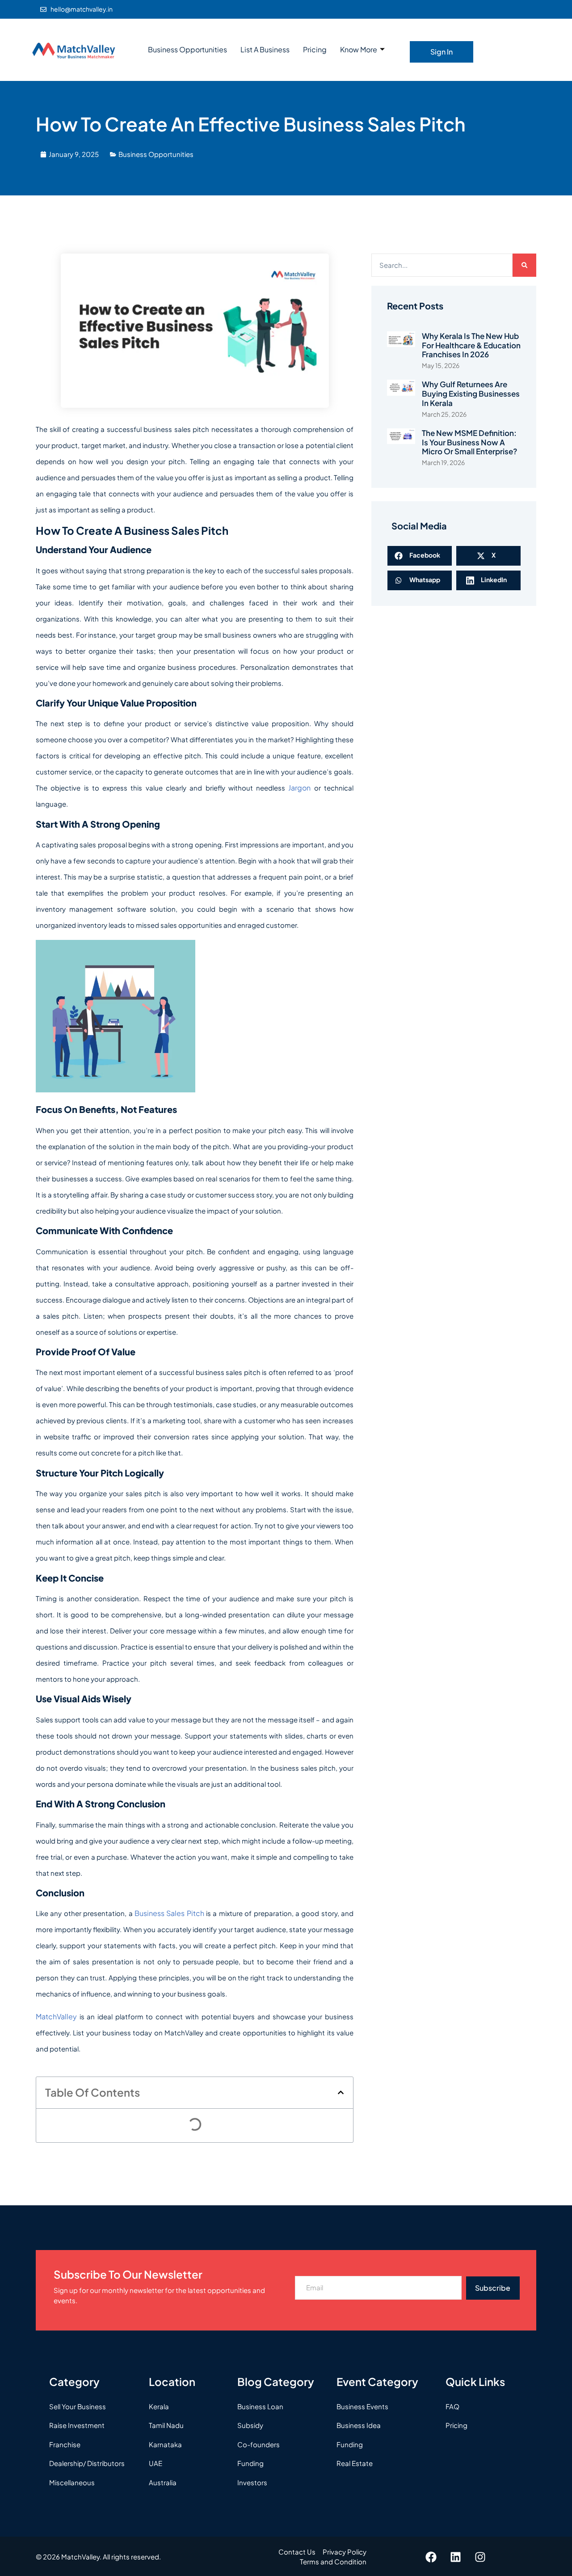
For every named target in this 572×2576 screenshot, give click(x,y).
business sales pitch (169, 1913)
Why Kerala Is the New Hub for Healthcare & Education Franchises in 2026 (471, 345)
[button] (341, 2092)
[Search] (524, 265)
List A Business (265, 49)
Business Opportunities (187, 49)
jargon (299, 788)
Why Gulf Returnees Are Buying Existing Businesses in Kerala (471, 393)
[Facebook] (431, 2557)
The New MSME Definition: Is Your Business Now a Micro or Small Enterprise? (469, 442)
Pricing (315, 49)
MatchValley (56, 2016)
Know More (359, 49)
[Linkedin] (456, 2557)
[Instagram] (480, 2557)
